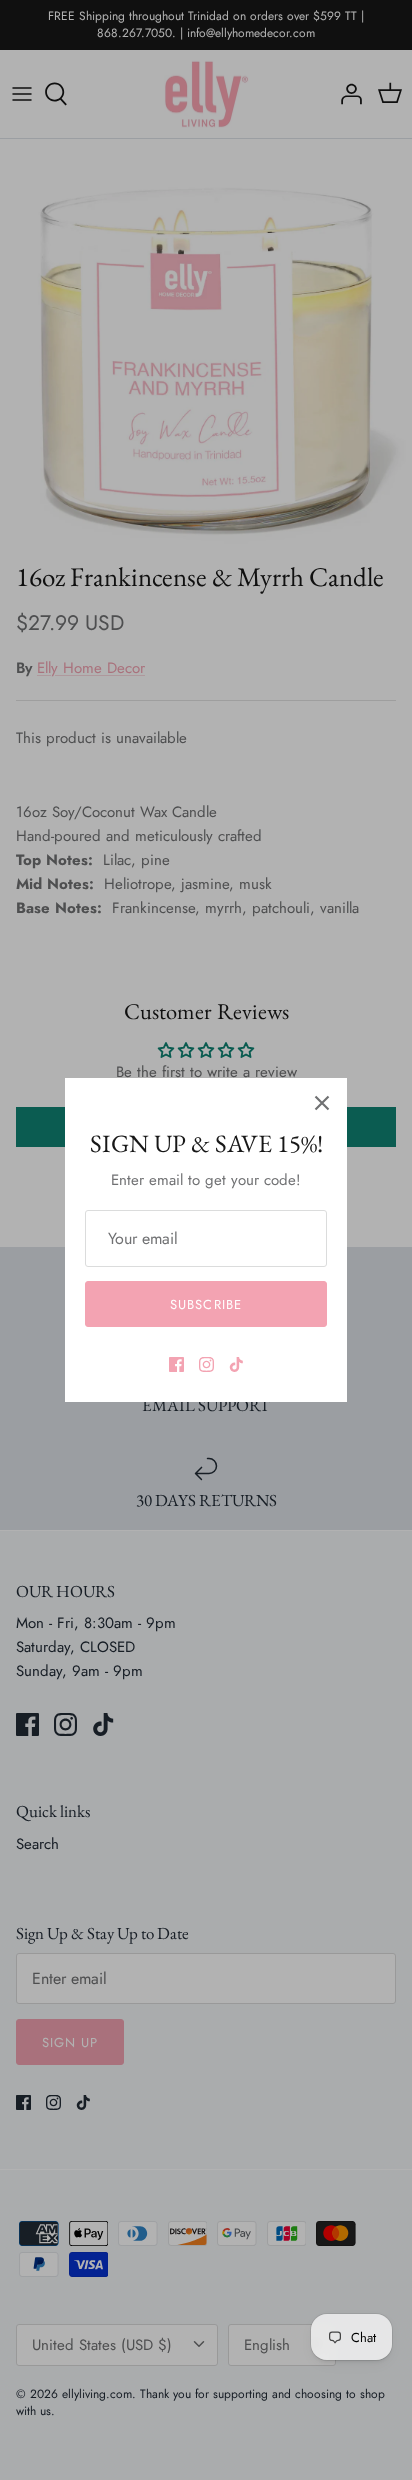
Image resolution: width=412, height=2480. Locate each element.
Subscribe (205, 1304)
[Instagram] (206, 1364)
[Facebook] (176, 1364)
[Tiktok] (236, 1364)
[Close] (322, 1103)
